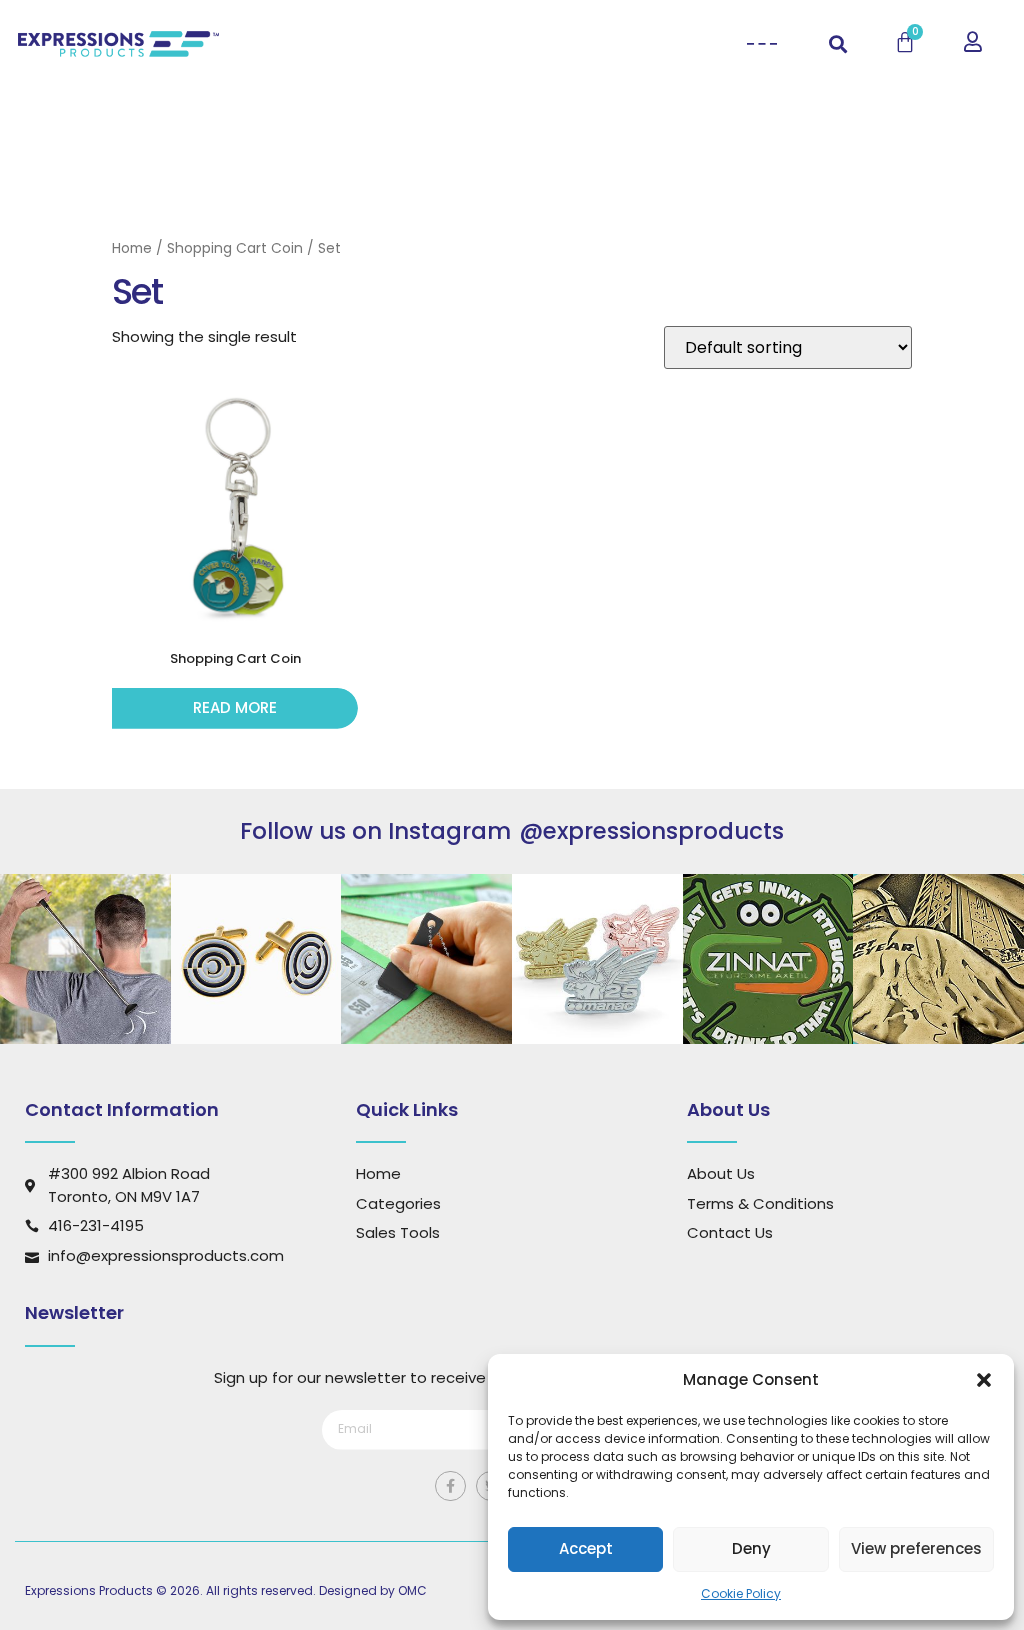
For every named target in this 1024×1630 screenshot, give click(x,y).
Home (132, 248)
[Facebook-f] (450, 1486)
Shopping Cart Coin (235, 248)
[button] (984, 1380)
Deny (751, 1548)
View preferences (916, 1548)
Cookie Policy (741, 1593)
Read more (235, 707)
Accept (586, 1548)
